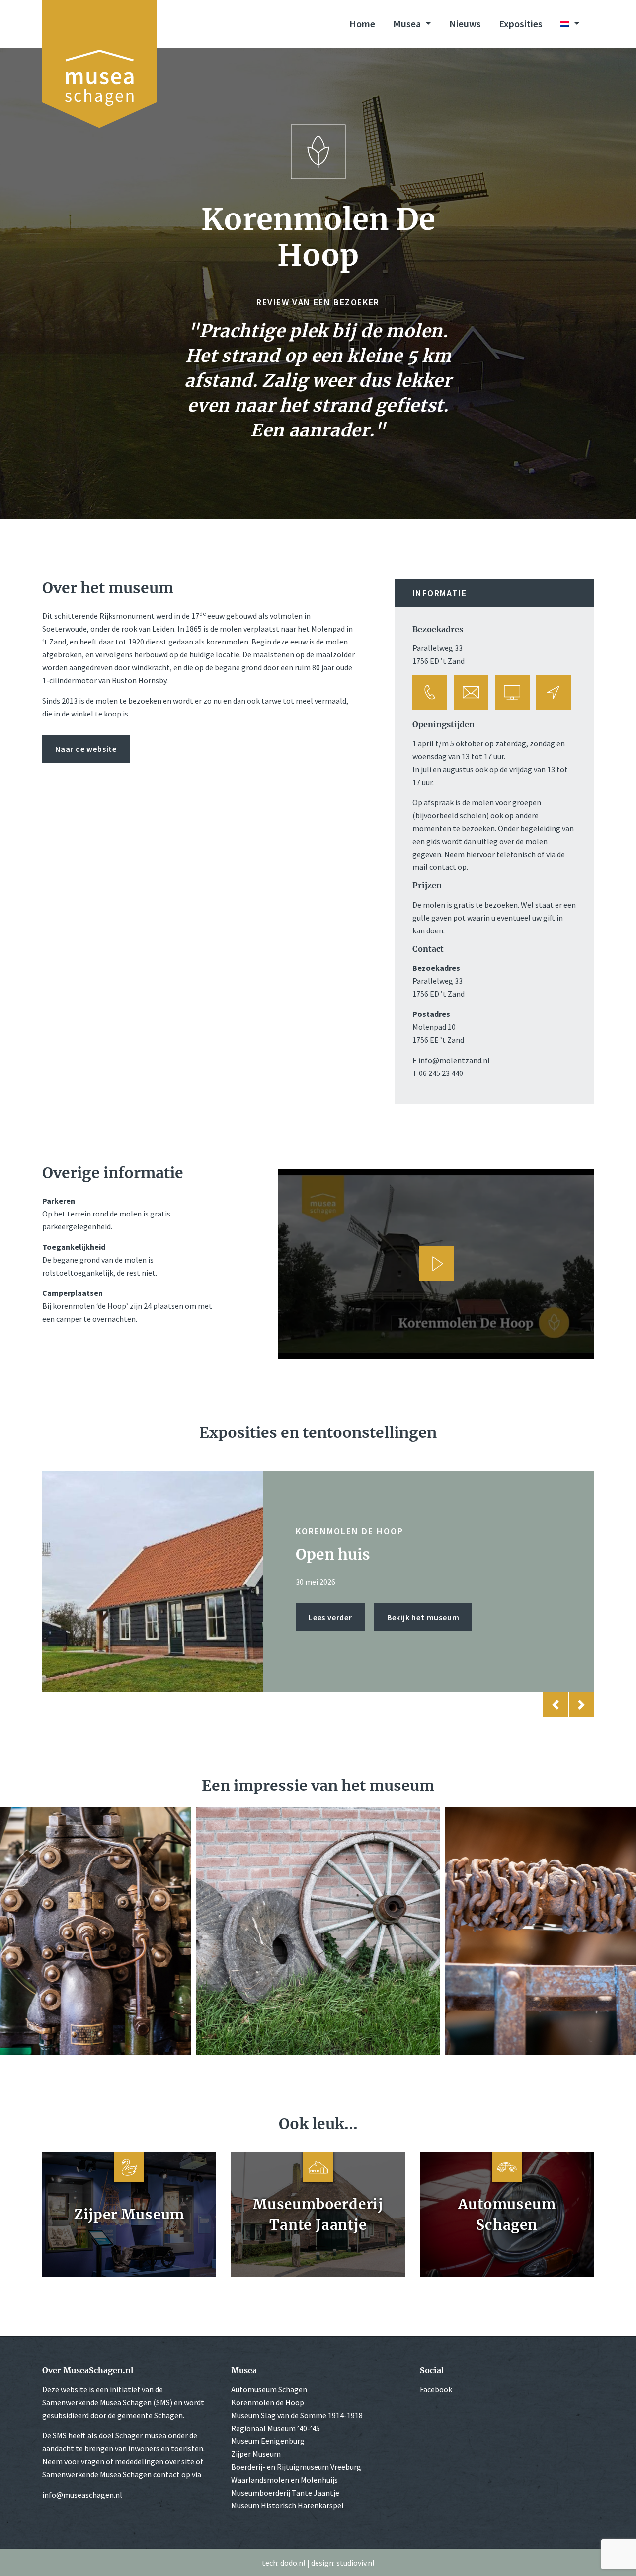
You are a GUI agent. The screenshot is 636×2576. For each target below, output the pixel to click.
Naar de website (86, 749)
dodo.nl (293, 2563)
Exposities (521, 24)
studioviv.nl (356, 2563)
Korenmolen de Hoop (268, 2402)
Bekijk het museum (423, 1626)
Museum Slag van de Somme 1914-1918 (297, 2415)
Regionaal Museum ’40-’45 (276, 2428)
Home (362, 24)
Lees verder (330, 1626)
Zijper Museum (256, 2454)
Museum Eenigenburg (268, 2441)
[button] (556, 1705)
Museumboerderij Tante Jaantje (285, 2493)
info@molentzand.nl (454, 1060)
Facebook (436, 2389)
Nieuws (465, 24)
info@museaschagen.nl (82, 2495)
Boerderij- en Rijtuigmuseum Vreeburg (296, 2467)
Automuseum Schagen (269, 2389)
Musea (408, 24)
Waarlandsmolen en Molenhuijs (284, 2480)
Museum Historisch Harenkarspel (287, 2505)
